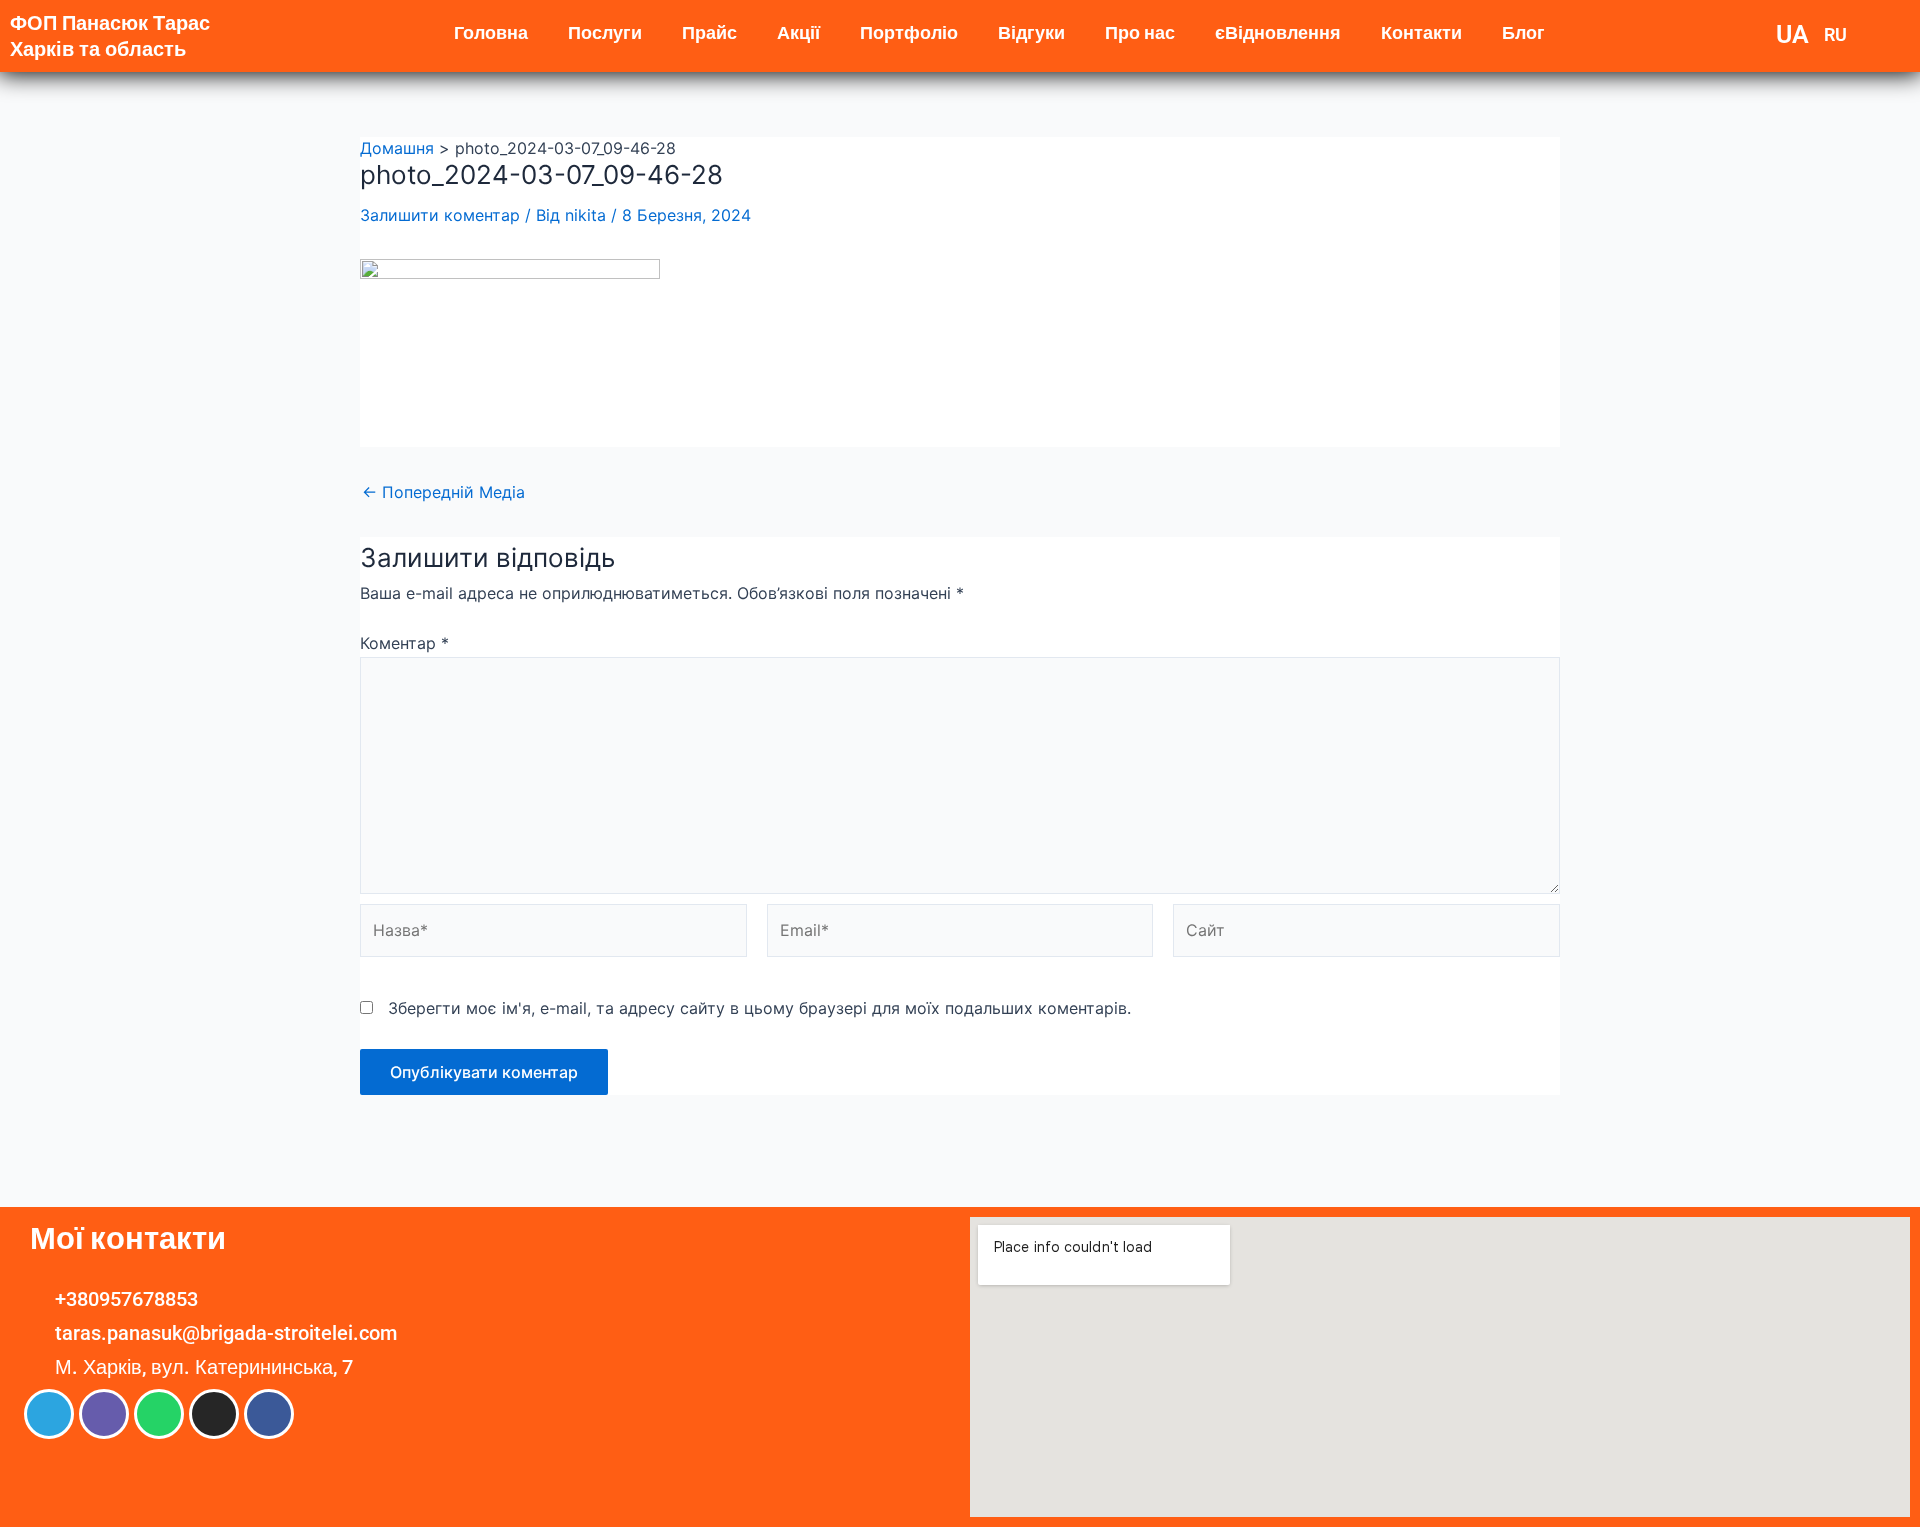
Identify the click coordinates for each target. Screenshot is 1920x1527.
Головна (491, 32)
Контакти (1421, 32)
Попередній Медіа (443, 492)
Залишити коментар (440, 215)
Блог (1523, 32)
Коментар (404, 643)
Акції (798, 32)
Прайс (709, 32)
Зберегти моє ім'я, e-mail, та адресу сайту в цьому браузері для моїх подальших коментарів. (759, 1008)
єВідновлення (1278, 32)
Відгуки (1031, 32)
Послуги (605, 32)
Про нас (1140, 32)
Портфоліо (909, 32)
